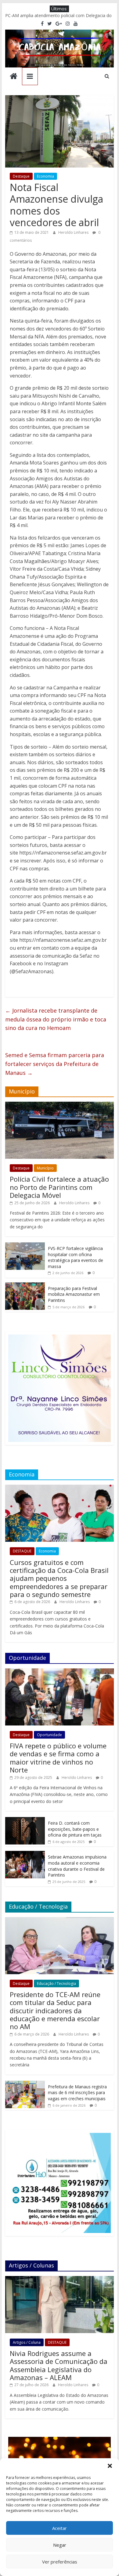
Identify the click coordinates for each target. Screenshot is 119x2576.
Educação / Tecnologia (56, 1983)
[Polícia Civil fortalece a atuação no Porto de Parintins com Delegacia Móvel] (60, 1105)
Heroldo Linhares (74, 232)
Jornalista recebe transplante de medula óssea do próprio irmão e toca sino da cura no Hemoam (56, 1019)
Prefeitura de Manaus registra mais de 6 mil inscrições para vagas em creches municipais (77, 2093)
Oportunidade (49, 1735)
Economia (45, 176)
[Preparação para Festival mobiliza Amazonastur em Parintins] (25, 1286)
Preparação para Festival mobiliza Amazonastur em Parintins (74, 1294)
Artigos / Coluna (27, 2342)
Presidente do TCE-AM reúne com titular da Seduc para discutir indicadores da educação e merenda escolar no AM (55, 2011)
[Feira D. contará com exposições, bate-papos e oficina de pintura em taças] (25, 1820)
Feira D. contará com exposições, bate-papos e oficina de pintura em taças (75, 1829)
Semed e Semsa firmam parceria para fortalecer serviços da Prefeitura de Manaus (55, 1064)
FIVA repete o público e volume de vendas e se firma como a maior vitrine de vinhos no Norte (58, 1758)
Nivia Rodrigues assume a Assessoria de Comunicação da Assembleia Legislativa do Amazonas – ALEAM (59, 2365)
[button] (110, 2466)
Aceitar (60, 2528)
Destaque (21, 176)
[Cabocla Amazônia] (14, 77)
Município (45, 1168)
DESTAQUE (22, 1551)
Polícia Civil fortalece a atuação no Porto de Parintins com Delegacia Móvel (59, 1187)
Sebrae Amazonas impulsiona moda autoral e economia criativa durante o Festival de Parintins (77, 1866)
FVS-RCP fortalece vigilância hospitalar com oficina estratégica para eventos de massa (76, 1257)
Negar (60, 2545)
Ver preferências (60, 2562)
